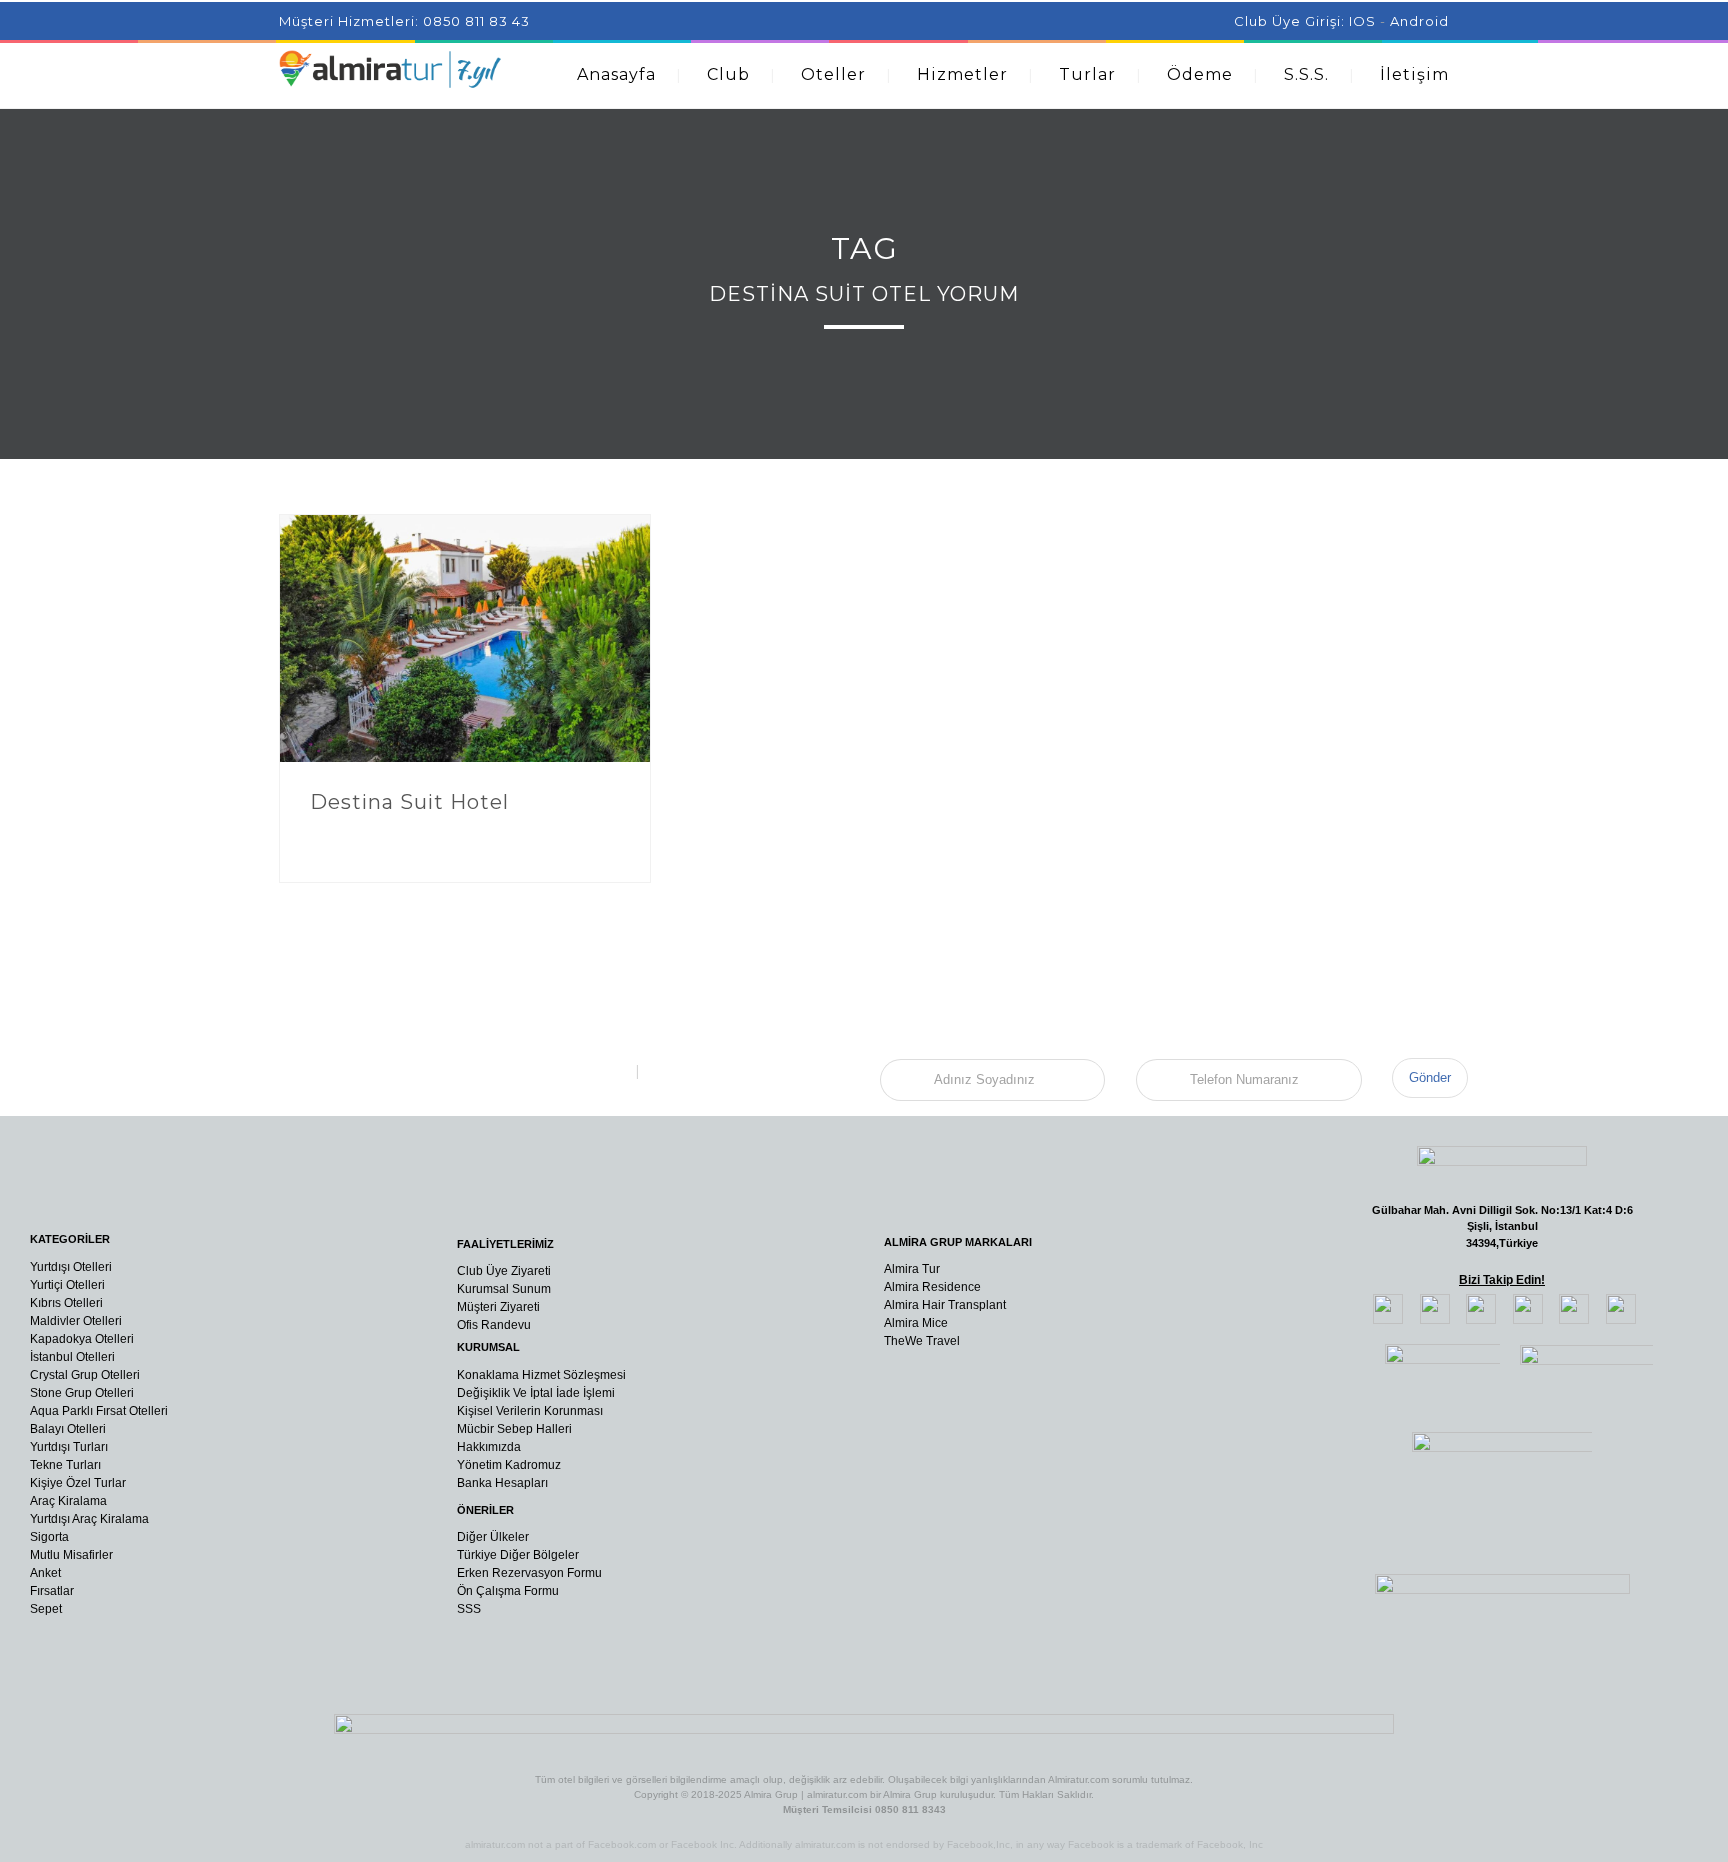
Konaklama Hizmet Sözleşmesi (541, 1375)
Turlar (1087, 74)
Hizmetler (962, 74)
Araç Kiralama (68, 1501)
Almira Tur (912, 1269)
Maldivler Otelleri (76, 1321)
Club (728, 74)
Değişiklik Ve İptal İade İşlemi (536, 1393)
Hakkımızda (489, 1447)
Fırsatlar (52, 1591)
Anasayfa (616, 74)
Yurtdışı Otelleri (71, 1267)
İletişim (1414, 74)
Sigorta (49, 1537)
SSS (469, 1609)
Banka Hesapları (502, 1483)
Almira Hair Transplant (945, 1305)
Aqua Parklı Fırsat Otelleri (99, 1411)
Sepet (46, 1609)
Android (1419, 21)
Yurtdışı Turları (69, 1447)
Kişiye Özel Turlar (78, 1483)
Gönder (1430, 1077)
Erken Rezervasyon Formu (529, 1573)
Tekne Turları (65, 1465)
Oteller (833, 74)
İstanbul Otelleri (72, 1357)
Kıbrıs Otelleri (66, 1303)
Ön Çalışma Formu (508, 1591)
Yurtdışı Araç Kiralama (89, 1519)
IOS (1362, 21)
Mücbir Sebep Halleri (514, 1429)
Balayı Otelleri (68, 1429)
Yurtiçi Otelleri (67, 1285)
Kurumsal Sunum (504, 1289)
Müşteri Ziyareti (498, 1307)
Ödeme (1200, 74)
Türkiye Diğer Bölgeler (518, 1555)
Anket (45, 1573)
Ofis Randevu (494, 1325)
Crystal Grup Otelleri (85, 1375)
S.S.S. (1306, 74)
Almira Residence (932, 1287)
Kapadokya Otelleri (82, 1339)
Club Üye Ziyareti (504, 1271)
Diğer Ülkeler (493, 1537)
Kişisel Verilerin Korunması (530, 1411)
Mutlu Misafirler (71, 1555)
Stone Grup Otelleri (82, 1393)
